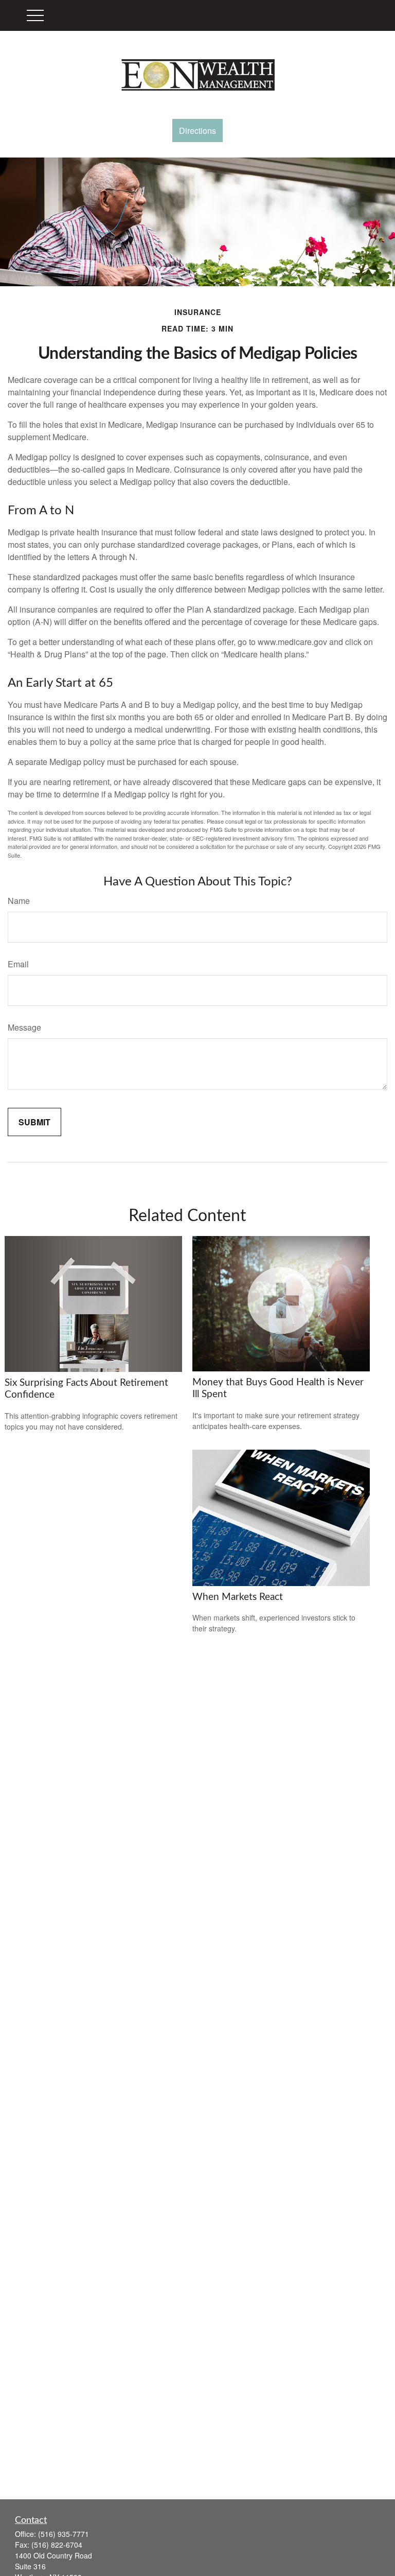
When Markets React (238, 1597)
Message (24, 1027)
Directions (197, 130)
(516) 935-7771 (64, 2534)
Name (19, 901)
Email (18, 964)
